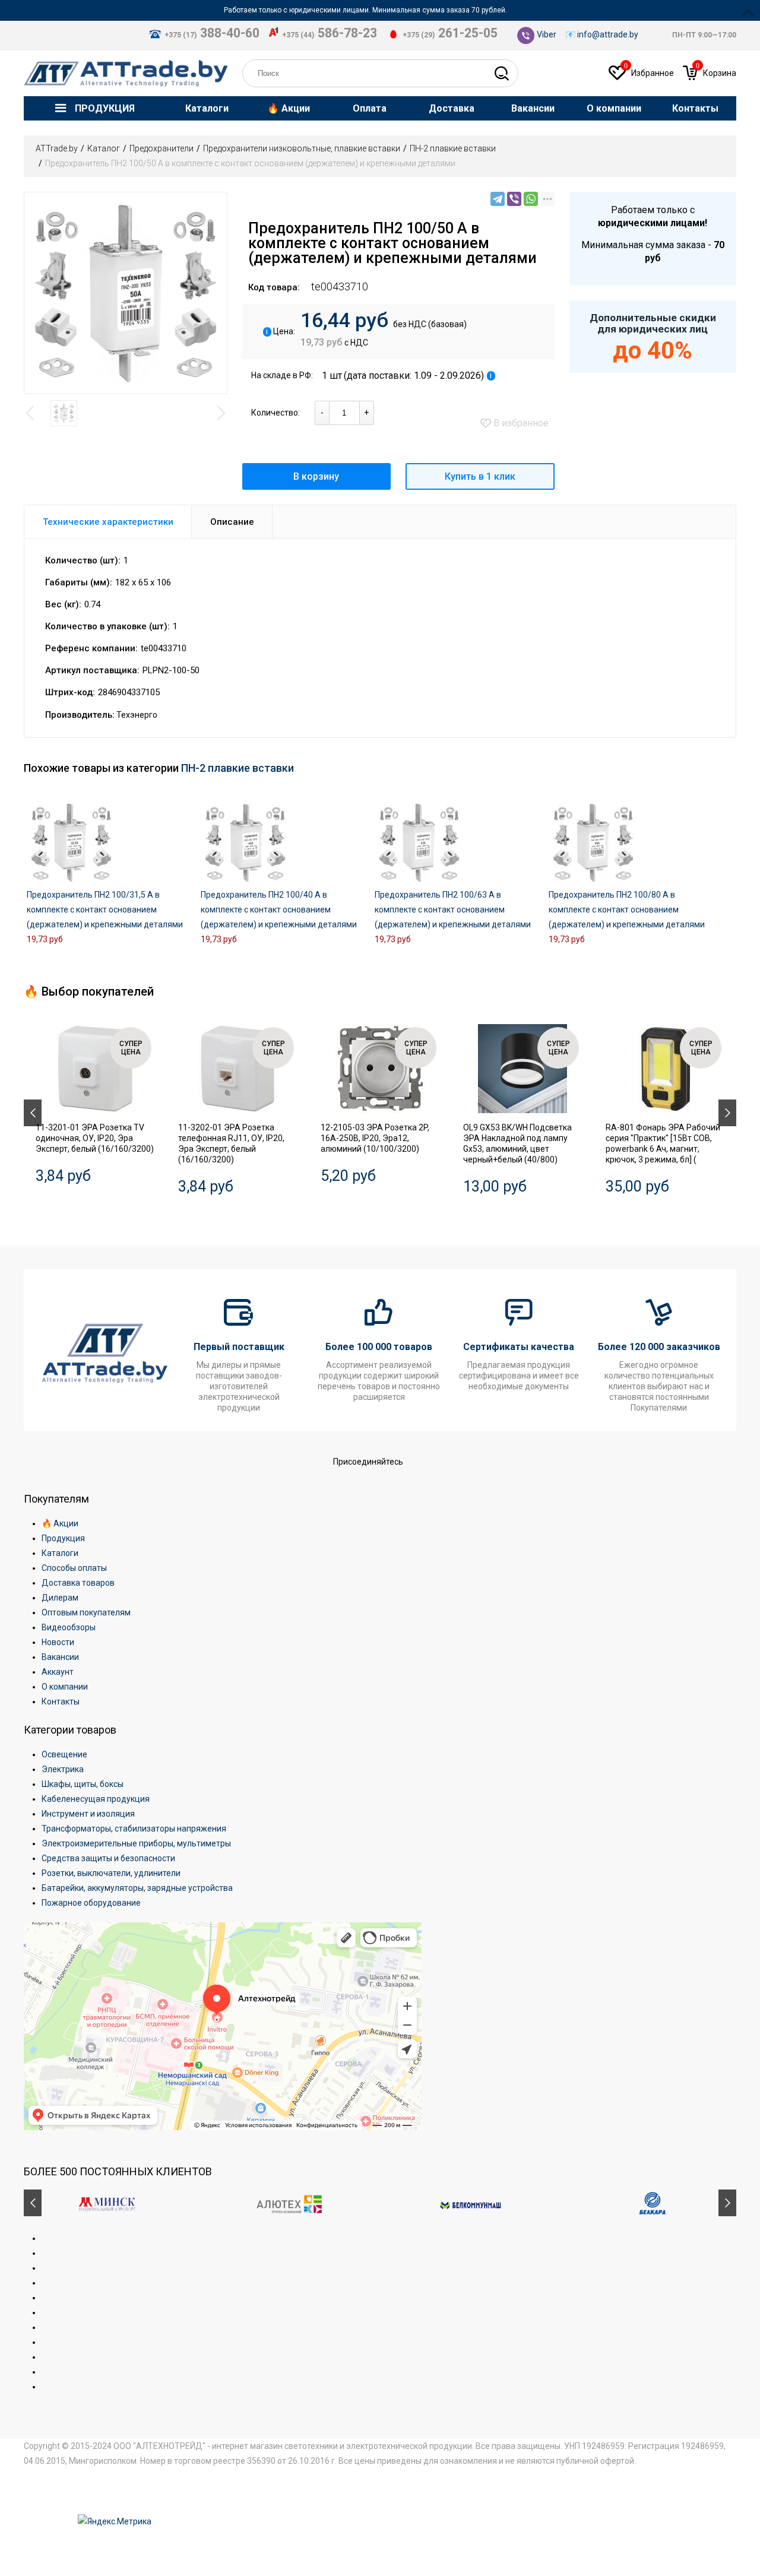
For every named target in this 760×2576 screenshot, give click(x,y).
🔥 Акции (60, 1523)
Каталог (104, 148)
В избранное (520, 423)
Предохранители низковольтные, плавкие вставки (302, 148)
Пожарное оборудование (91, 1903)
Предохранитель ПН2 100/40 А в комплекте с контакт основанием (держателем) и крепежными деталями (279, 910)
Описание (232, 522)
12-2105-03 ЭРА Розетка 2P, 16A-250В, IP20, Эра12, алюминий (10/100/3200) (375, 1138)
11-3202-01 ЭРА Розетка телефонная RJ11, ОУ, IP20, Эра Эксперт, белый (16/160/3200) (231, 1143)
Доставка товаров (78, 1583)
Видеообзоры (69, 1627)
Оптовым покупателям (86, 1612)
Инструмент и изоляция (88, 1814)
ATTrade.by (57, 148)
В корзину (316, 476)
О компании (65, 1687)
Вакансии (60, 1657)
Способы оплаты (74, 1568)
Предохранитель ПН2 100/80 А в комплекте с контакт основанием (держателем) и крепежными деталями (627, 910)
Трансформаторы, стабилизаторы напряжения (134, 1829)
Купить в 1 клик (480, 476)
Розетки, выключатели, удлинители (111, 1873)
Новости (58, 1642)
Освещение (64, 1754)
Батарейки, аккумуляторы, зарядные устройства (137, 1888)
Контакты (61, 1702)
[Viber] (514, 199)
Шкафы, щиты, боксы (83, 1784)
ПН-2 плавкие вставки (453, 148)
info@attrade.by (608, 34)
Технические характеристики (108, 522)
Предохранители (161, 148)
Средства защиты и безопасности (108, 1858)
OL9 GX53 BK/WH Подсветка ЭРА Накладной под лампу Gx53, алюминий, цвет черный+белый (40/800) (517, 1143)
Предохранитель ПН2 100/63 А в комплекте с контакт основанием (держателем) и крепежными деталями (453, 910)
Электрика (63, 1769)
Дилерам (60, 1598)
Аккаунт (58, 1672)
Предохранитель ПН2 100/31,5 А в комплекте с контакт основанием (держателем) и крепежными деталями (105, 910)
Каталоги (60, 1553)
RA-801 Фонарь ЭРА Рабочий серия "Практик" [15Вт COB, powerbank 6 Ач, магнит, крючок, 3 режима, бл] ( (663, 1143)
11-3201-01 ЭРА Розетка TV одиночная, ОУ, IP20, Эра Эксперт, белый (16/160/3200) (95, 1138)
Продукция (63, 1538)
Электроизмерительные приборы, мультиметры (136, 1843)
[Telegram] (498, 199)
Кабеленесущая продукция (96, 1799)
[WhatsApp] (531, 199)
